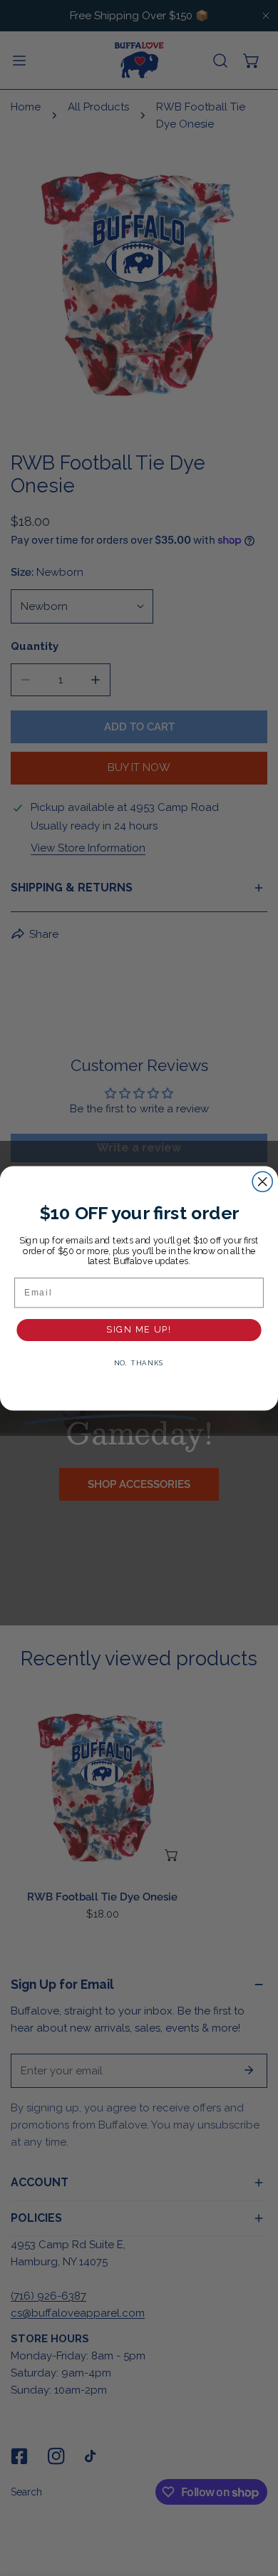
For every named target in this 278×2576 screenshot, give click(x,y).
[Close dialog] (262, 1181)
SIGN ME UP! (139, 1329)
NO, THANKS (139, 1363)
